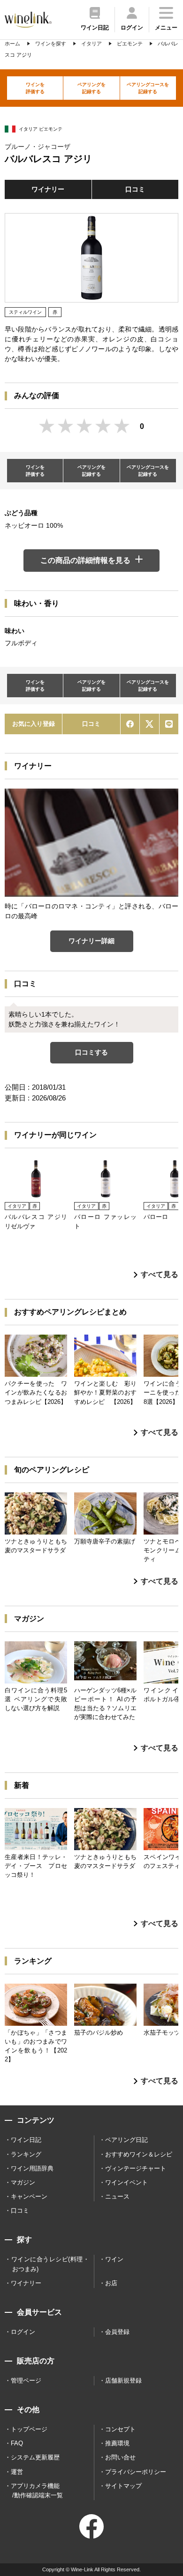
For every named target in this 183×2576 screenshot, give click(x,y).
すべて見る (160, 1274)
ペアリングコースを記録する (148, 88)
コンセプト (120, 2429)
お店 (111, 2283)
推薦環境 (117, 2443)
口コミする (91, 1052)
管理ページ (26, 2380)
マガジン (23, 2182)
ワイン (114, 2259)
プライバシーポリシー (136, 2472)
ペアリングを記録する (91, 88)
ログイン (23, 2332)
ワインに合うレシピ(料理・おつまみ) (50, 2264)
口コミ (135, 189)
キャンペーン (29, 2196)
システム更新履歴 (35, 2457)
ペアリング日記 (126, 2140)
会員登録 (117, 2332)
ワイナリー (48, 189)
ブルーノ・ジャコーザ (38, 147)
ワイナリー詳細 (91, 941)
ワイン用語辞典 (32, 2168)
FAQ (17, 2443)
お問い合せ (120, 2457)
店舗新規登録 (123, 2380)
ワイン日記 (26, 2140)
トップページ (29, 2429)
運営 (17, 2472)
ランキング (26, 2154)
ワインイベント (126, 2182)
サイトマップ (123, 2486)
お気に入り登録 (34, 724)
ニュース (117, 2196)
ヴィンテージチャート (136, 2168)
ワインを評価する (35, 88)
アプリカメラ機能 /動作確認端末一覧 (37, 2491)
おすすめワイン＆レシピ (139, 2154)
